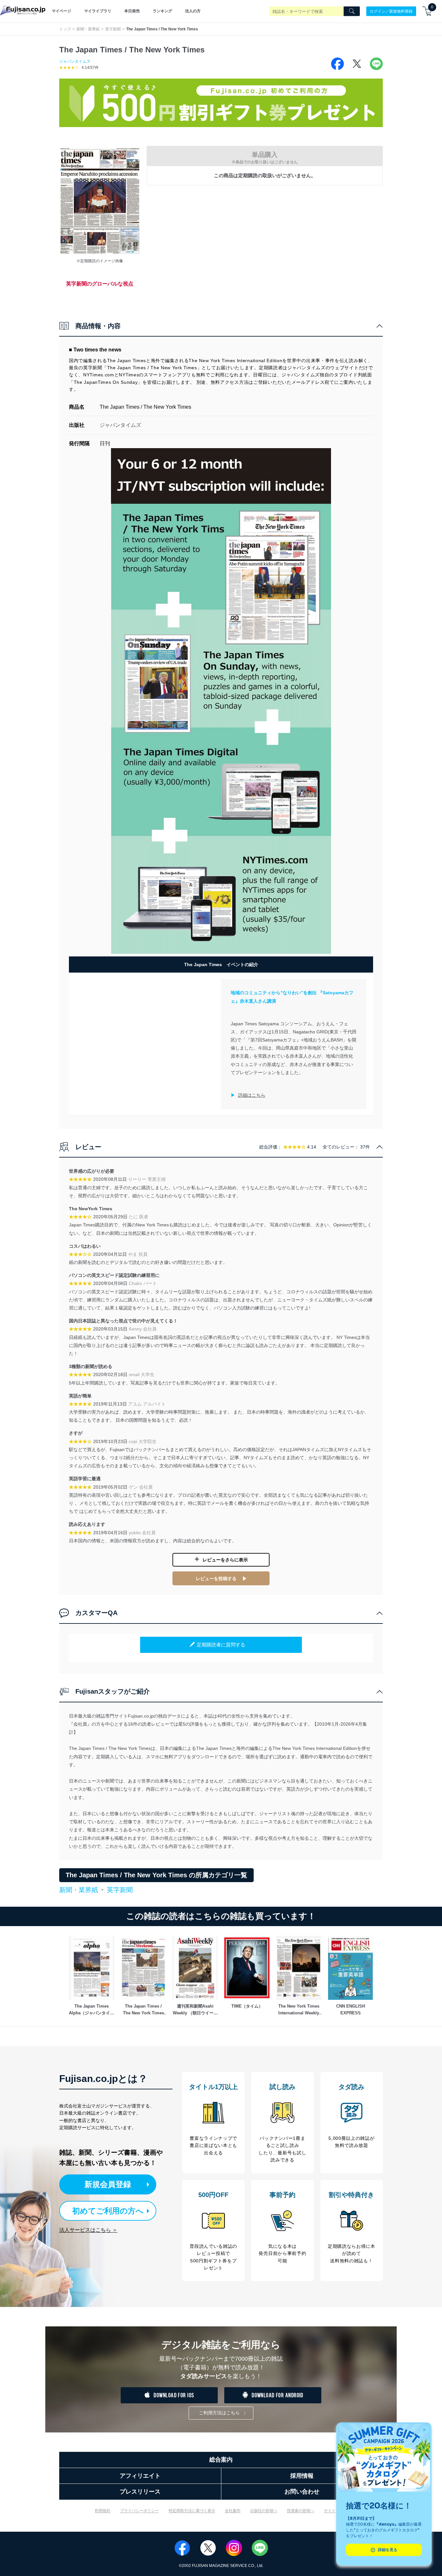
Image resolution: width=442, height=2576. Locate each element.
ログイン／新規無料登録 (391, 11)
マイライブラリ (98, 11)
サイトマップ (336, 2511)
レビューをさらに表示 (225, 1560)
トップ (65, 29)
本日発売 (132, 11)
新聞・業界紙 (88, 29)
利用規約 (103, 2511)
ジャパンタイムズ (75, 61)
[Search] (352, 11)
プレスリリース (140, 2492)
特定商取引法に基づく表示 (192, 2511)
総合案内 (221, 2460)
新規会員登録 (108, 2184)
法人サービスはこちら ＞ (88, 2230)
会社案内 (233, 2511)
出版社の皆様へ (264, 2511)
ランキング (162, 11)
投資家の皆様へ (301, 2511)
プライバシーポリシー (139, 2511)
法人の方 (193, 11)
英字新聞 (113, 29)
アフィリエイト (140, 2476)
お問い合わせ (302, 2492)
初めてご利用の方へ (108, 2211)
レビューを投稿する (216, 1579)
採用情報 (302, 2476)
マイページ (61, 11)
